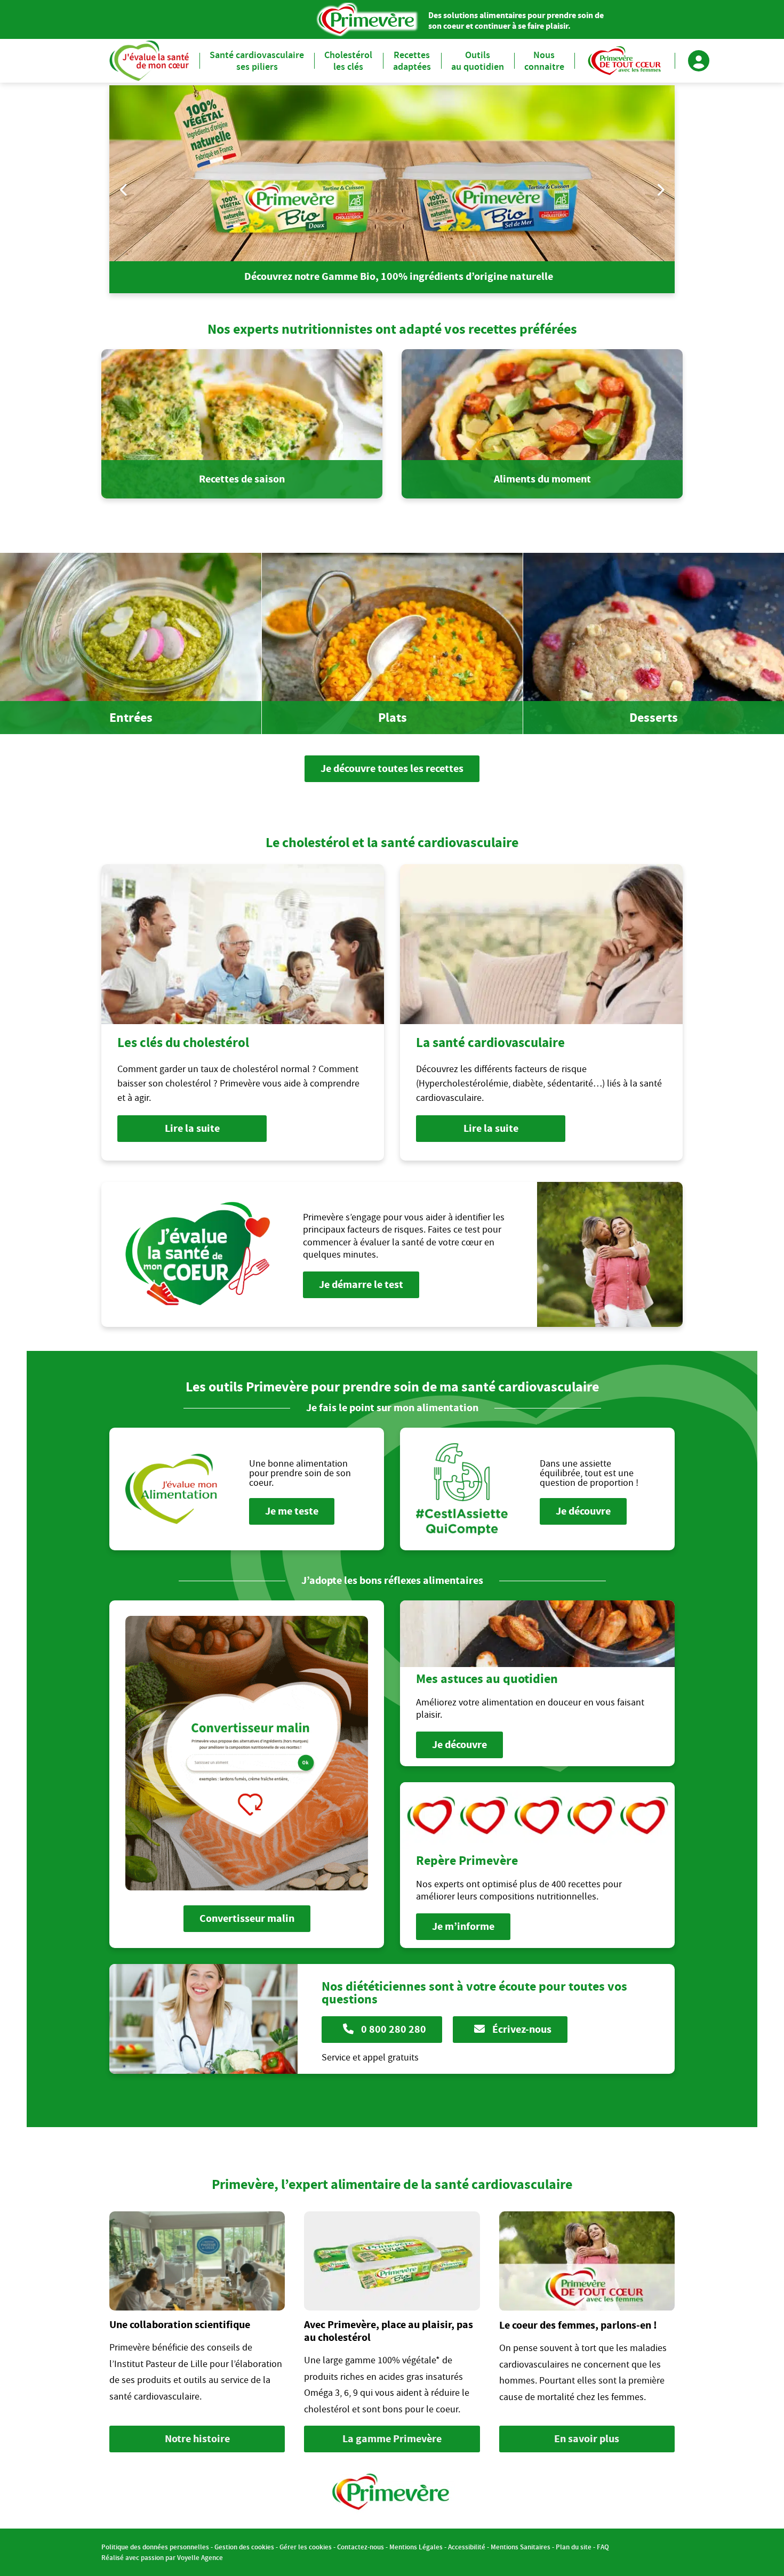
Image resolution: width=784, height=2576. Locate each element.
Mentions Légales (416, 2547)
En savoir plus (587, 2439)
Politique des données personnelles (155, 2547)
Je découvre (583, 1511)
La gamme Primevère (392, 2439)
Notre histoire (197, 2439)
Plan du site (574, 2547)
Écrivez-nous (521, 2029)
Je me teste (292, 1511)
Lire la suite (192, 1128)
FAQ (603, 2547)
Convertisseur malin (247, 1918)
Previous (124, 190)
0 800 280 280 (393, 2029)
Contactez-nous (361, 2547)
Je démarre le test (361, 1285)
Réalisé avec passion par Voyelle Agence (162, 2558)
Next (660, 190)
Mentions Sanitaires (521, 2547)
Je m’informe (463, 1926)
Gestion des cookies (244, 2547)
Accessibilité (467, 2547)
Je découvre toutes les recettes (392, 768)
